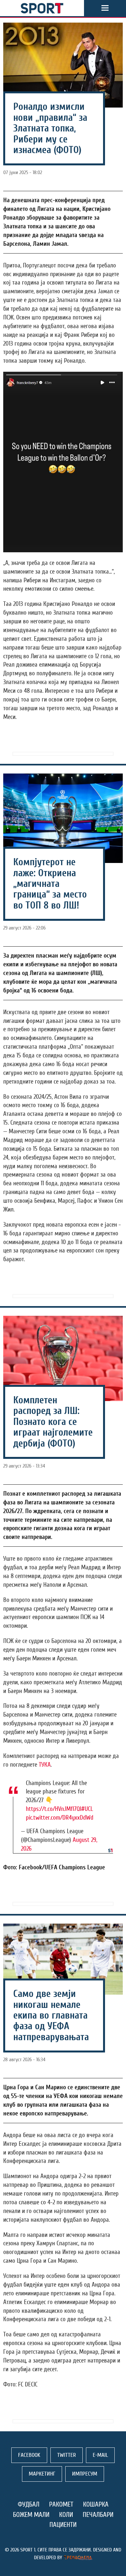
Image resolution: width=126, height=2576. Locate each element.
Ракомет (61, 2504)
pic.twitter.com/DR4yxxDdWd (60, 1818)
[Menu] (105, 8)
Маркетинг (42, 2474)
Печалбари (98, 2515)
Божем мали (31, 2515)
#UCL (87, 1809)
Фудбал (29, 2504)
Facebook (29, 2455)
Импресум (85, 2474)
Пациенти (63, 2525)
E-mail (100, 2455)
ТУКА (45, 1765)
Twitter (67, 2455)
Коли (66, 2515)
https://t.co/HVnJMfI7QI (53, 1809)
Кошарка (96, 2504)
